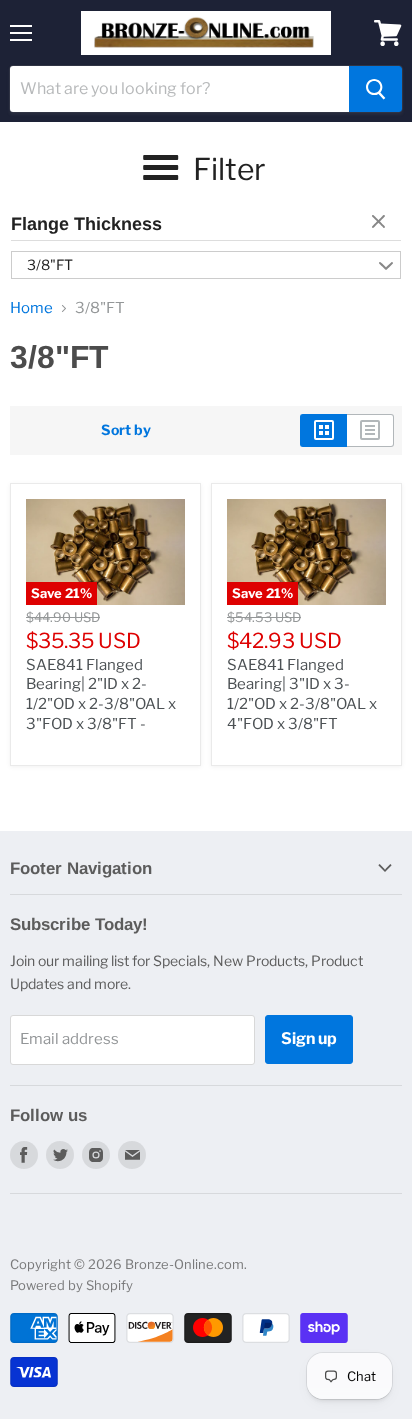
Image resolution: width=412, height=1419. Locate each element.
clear (381, 223)
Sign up (309, 1038)
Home (31, 308)
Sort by (126, 430)
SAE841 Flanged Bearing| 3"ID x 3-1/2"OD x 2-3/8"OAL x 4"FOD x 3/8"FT (302, 694)
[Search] (375, 89)
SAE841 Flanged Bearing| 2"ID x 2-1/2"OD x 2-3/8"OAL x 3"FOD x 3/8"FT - (101, 694)
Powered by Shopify (71, 1285)
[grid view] (323, 430)
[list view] (370, 430)
